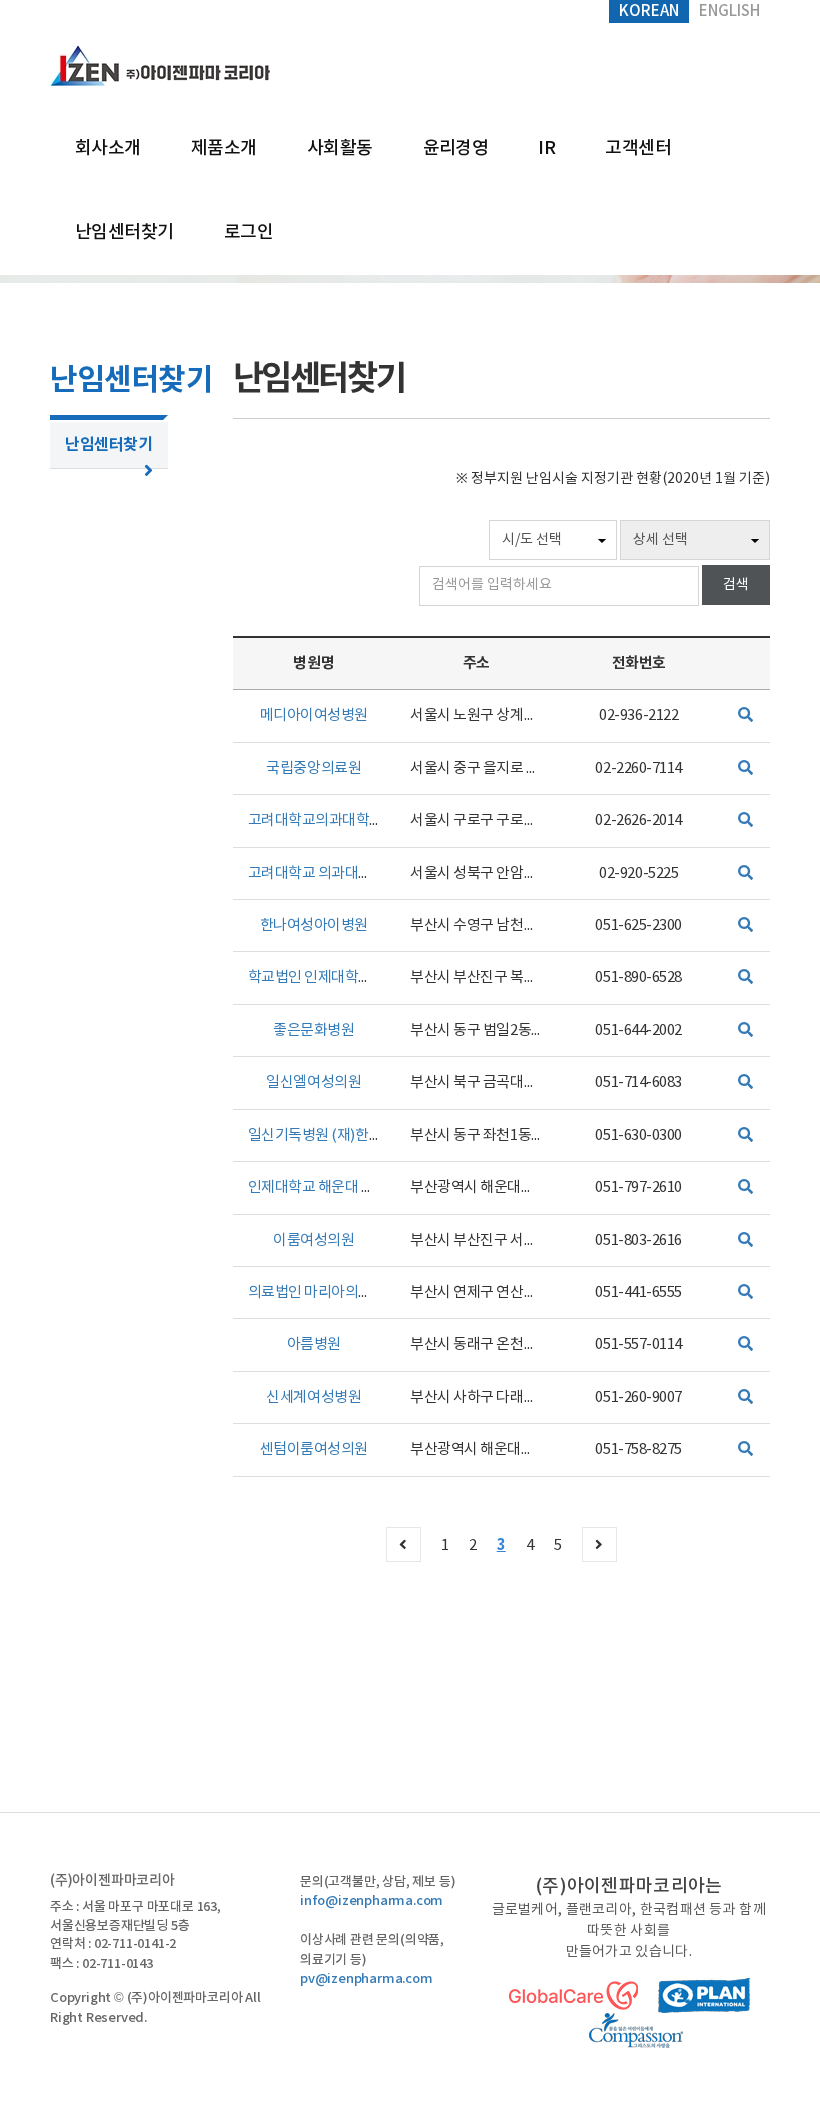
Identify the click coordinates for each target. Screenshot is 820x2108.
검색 (736, 585)
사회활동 (340, 148)
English (729, 11)
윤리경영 (456, 148)
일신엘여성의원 (313, 1082)
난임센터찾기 (124, 232)
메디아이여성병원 (314, 715)
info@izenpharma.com (371, 1901)
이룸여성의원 (313, 1240)
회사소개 (108, 148)
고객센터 (638, 148)
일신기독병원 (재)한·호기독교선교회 (358, 1135)
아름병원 (314, 1344)
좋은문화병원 (313, 1030)
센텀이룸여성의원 (314, 1449)
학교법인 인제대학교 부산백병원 (345, 977)
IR (546, 148)
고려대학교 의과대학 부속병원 (338, 873)
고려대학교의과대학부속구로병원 (349, 820)
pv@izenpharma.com (366, 1979)
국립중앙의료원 (313, 768)
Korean (649, 11)
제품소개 (224, 148)
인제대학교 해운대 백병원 (325, 1187)
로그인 (248, 232)
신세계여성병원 (313, 1397)
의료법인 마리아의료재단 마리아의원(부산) (377, 1292)
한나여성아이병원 (314, 925)
